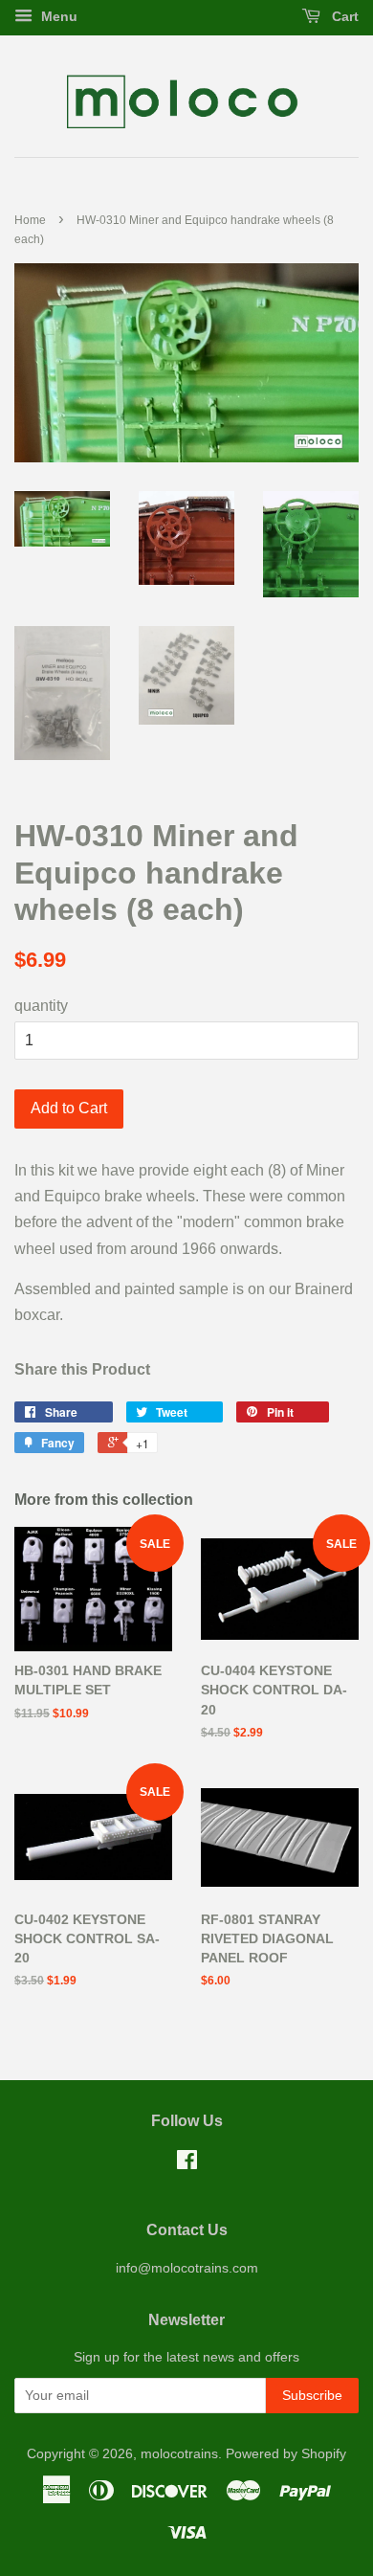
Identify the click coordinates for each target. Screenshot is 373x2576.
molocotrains (179, 2454)
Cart (343, 16)
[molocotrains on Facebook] (187, 2164)
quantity (41, 1006)
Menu (57, 16)
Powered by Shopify (286, 2454)
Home (30, 220)
